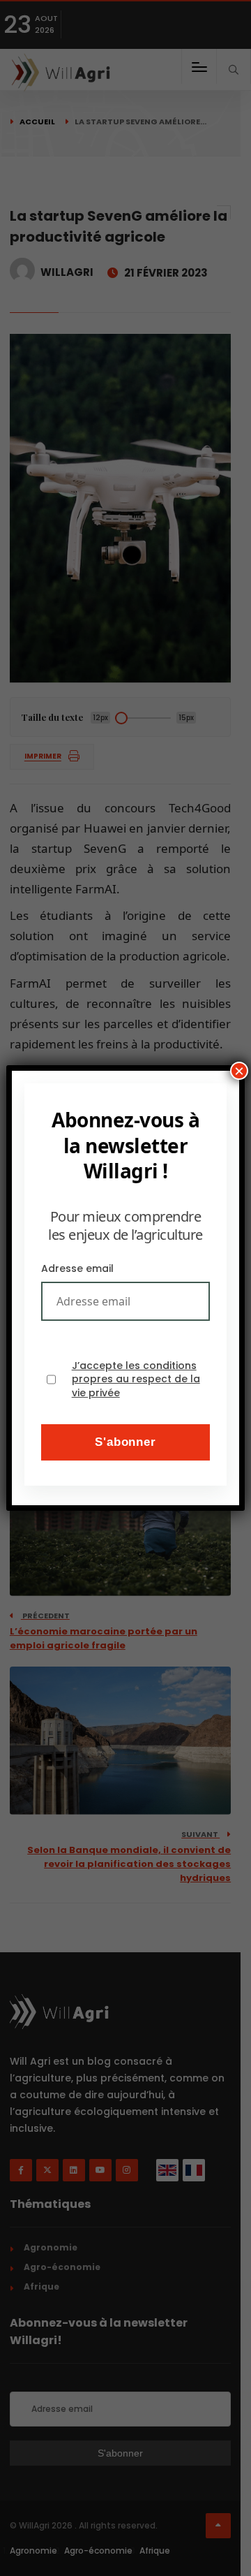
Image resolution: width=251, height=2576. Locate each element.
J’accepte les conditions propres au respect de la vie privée (136, 1380)
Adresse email (77, 1268)
